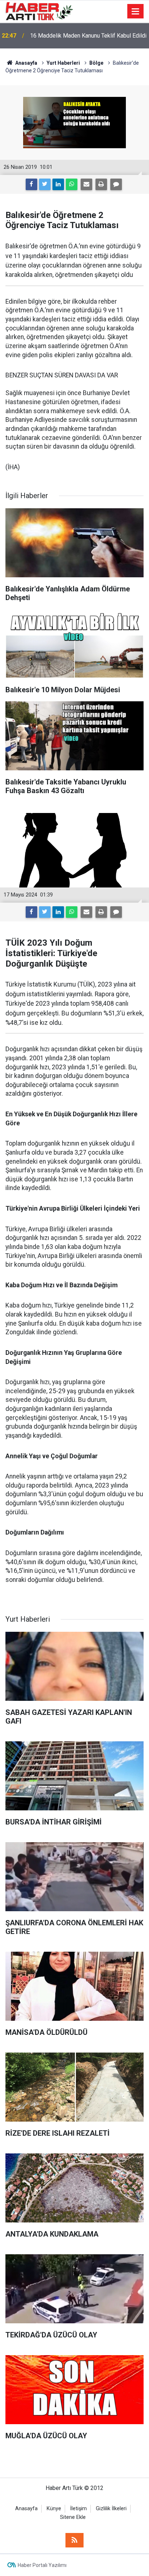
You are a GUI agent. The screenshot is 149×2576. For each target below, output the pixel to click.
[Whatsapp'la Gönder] (72, 184)
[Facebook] (31, 184)
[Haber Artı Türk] (39, 11)
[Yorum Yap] (116, 184)
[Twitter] (45, 184)
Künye (54, 2509)
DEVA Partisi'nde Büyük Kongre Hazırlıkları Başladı (84, 36)
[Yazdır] (101, 184)
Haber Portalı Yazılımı (42, 2565)
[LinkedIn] (58, 184)
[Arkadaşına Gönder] (86, 184)
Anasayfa (26, 2509)
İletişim (78, 2509)
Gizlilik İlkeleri (111, 2509)
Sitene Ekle (73, 2517)
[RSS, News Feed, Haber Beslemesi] (74, 2540)
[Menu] (136, 12)
